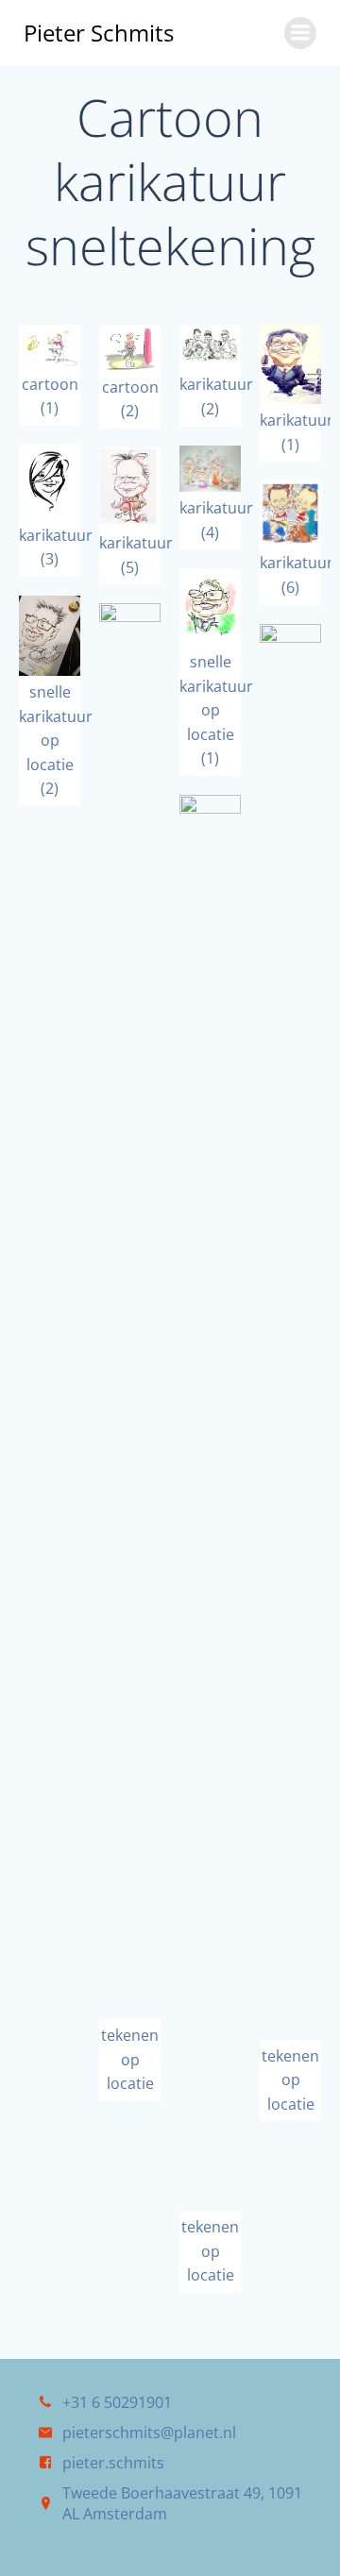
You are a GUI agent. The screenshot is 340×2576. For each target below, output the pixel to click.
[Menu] (300, 33)
